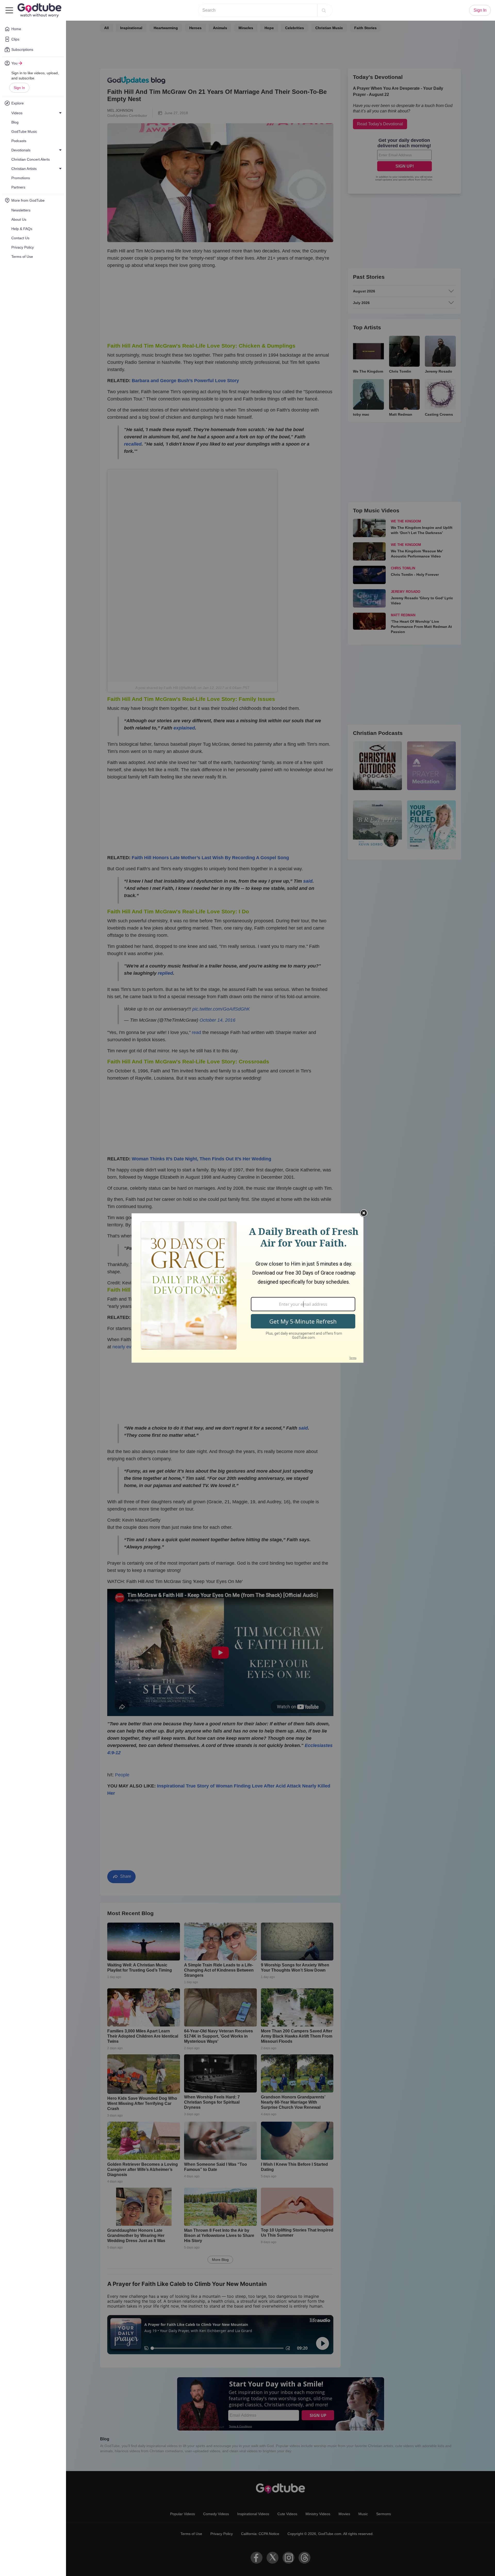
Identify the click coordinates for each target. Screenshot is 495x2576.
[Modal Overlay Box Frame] (247, 1288)
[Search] (324, 10)
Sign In (19, 88)
